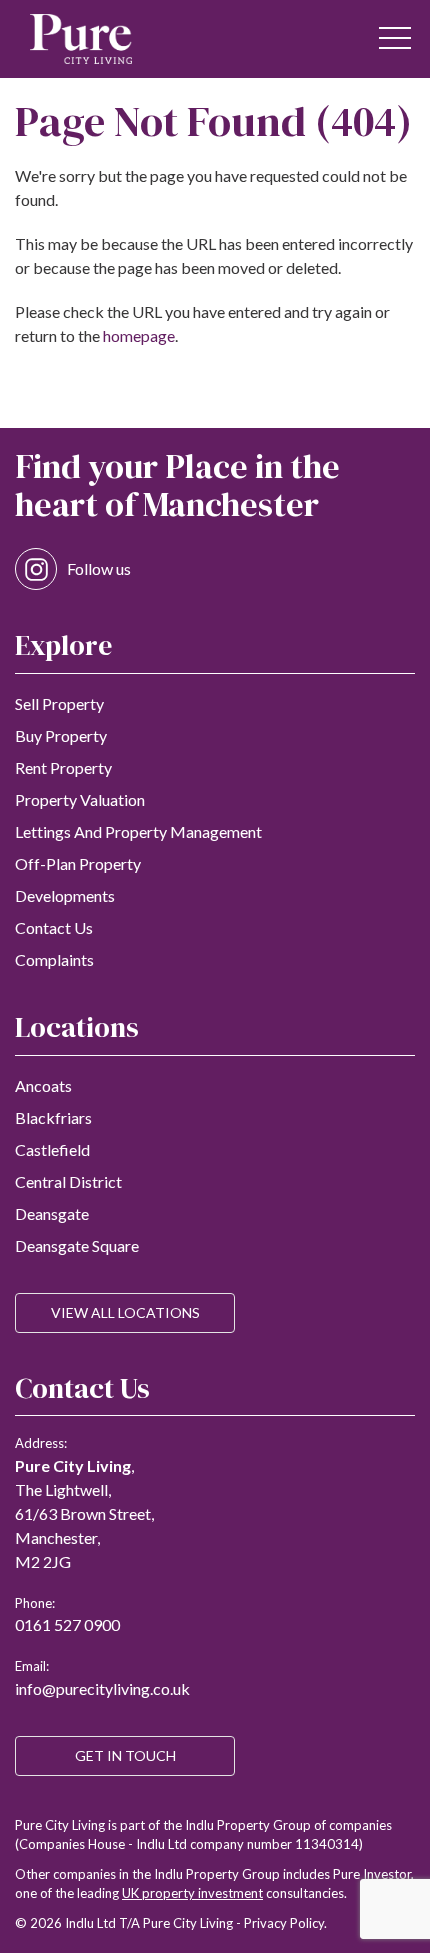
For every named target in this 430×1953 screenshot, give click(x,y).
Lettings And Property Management (138, 831)
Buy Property (61, 735)
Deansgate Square (77, 1245)
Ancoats (43, 1085)
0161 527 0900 (67, 1624)
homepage (139, 335)
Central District (68, 1181)
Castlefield (52, 1149)
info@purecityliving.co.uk (102, 1688)
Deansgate (52, 1213)
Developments (65, 895)
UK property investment (192, 1893)
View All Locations (125, 1312)
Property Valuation (80, 799)
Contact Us (54, 927)
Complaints (54, 959)
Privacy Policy (284, 1923)
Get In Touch (125, 1755)
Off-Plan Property (78, 863)
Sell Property (59, 703)
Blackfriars (53, 1117)
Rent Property (63, 767)
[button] (395, 39)
